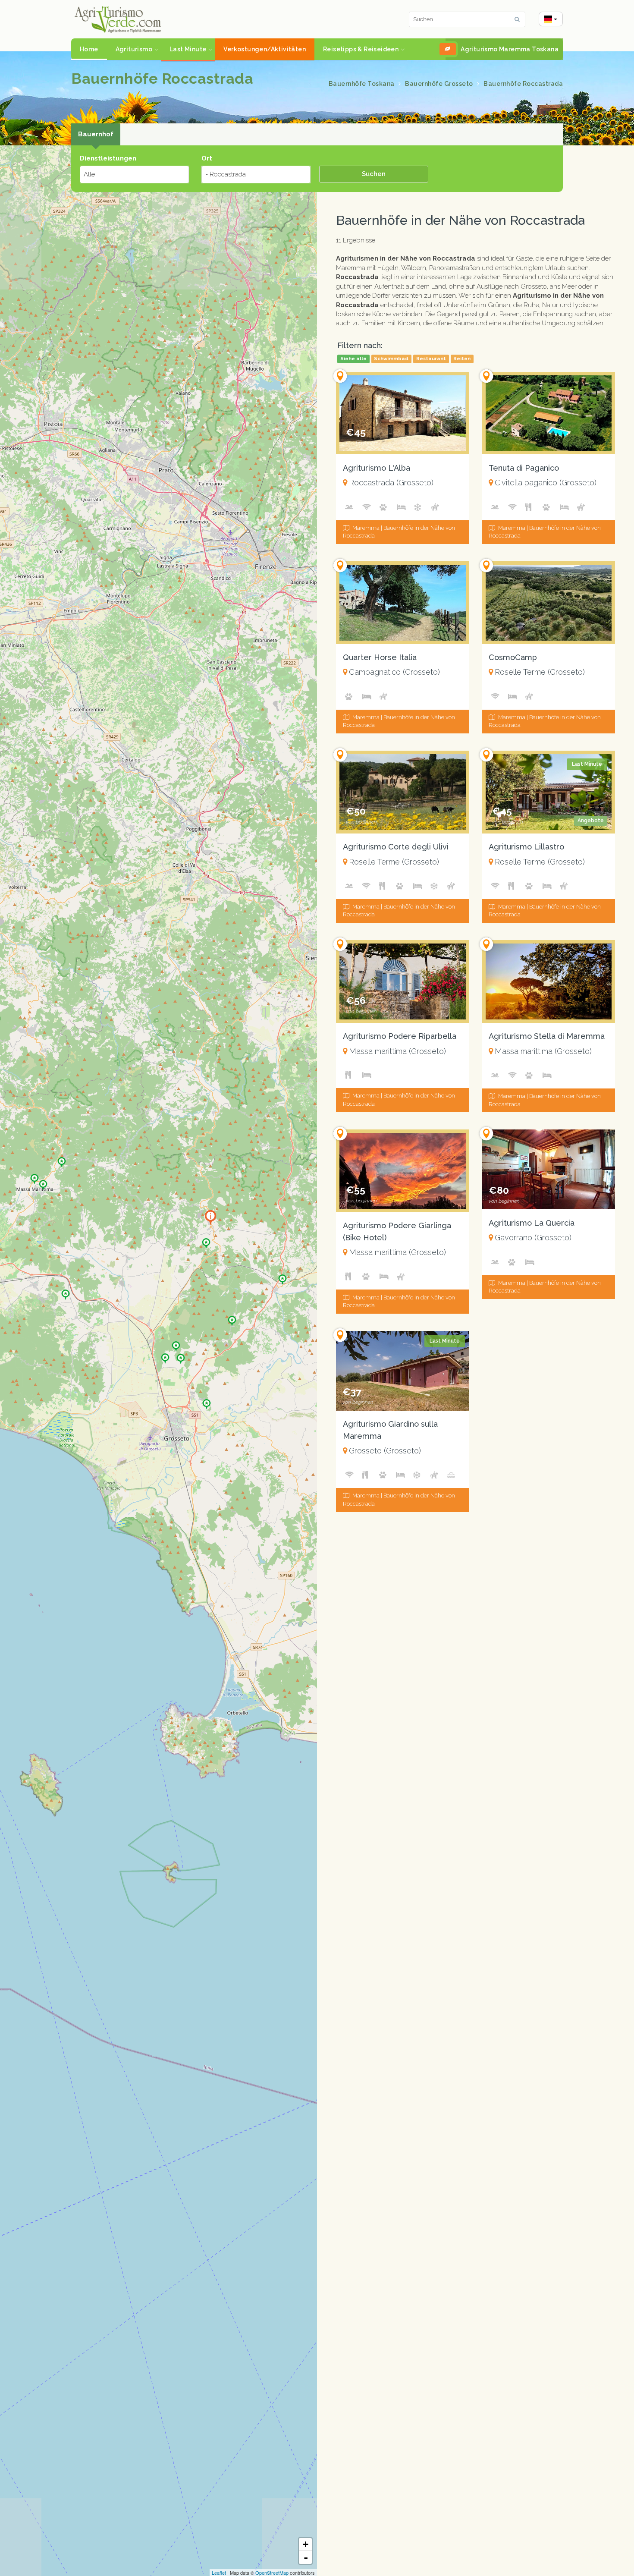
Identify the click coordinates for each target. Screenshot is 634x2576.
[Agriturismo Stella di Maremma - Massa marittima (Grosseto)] (549, 981)
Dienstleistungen (108, 158)
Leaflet (219, 2573)
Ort (207, 158)
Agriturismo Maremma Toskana (510, 49)
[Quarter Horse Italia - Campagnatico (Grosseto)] (402, 602)
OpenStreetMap (272, 2573)
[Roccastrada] (210, 1217)
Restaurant (431, 359)
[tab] (96, 135)
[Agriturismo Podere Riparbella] (62, 1159)
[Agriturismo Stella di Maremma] (43, 1182)
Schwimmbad (391, 359)
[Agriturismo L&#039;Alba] (206, 1240)
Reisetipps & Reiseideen (361, 49)
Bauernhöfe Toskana (363, 84)
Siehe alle (353, 359)
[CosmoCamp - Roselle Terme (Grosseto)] (549, 602)
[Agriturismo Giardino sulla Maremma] (207, 1401)
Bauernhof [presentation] (96, 134)
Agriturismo (134, 49)
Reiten (462, 359)
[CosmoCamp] (176, 1343)
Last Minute (188, 49)
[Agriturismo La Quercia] (66, 1292)
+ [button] (306, 2544)
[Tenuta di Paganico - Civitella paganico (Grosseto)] (549, 413)
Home (89, 49)
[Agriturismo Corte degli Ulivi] (181, 1356)
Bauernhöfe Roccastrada (523, 84)
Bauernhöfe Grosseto (440, 84)
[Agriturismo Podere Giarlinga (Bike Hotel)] (35, 1176)
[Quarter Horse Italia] (232, 1318)
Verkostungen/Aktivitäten (265, 49)
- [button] (306, 2557)
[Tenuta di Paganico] (282, 1277)
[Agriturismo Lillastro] (165, 1356)
